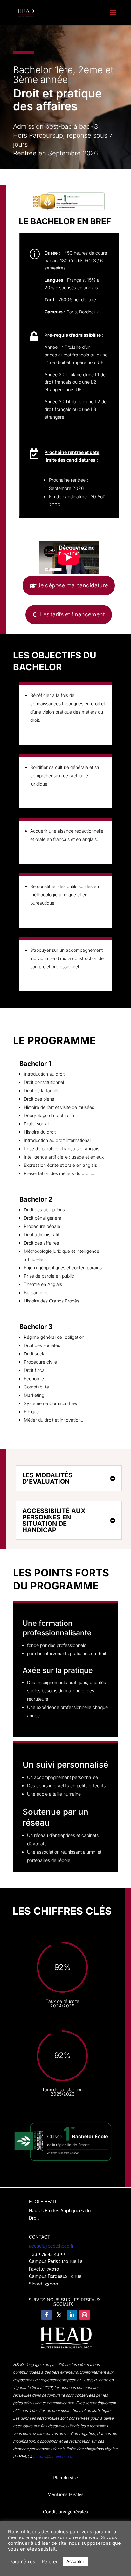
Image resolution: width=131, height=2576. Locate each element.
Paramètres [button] (22, 2562)
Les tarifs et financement (72, 614)
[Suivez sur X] (59, 2315)
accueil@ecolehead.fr (51, 2246)
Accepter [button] (75, 2561)
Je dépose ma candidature (72, 585)
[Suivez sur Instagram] (85, 2315)
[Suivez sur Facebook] (46, 2315)
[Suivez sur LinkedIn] (72, 2315)
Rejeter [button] (50, 2562)
